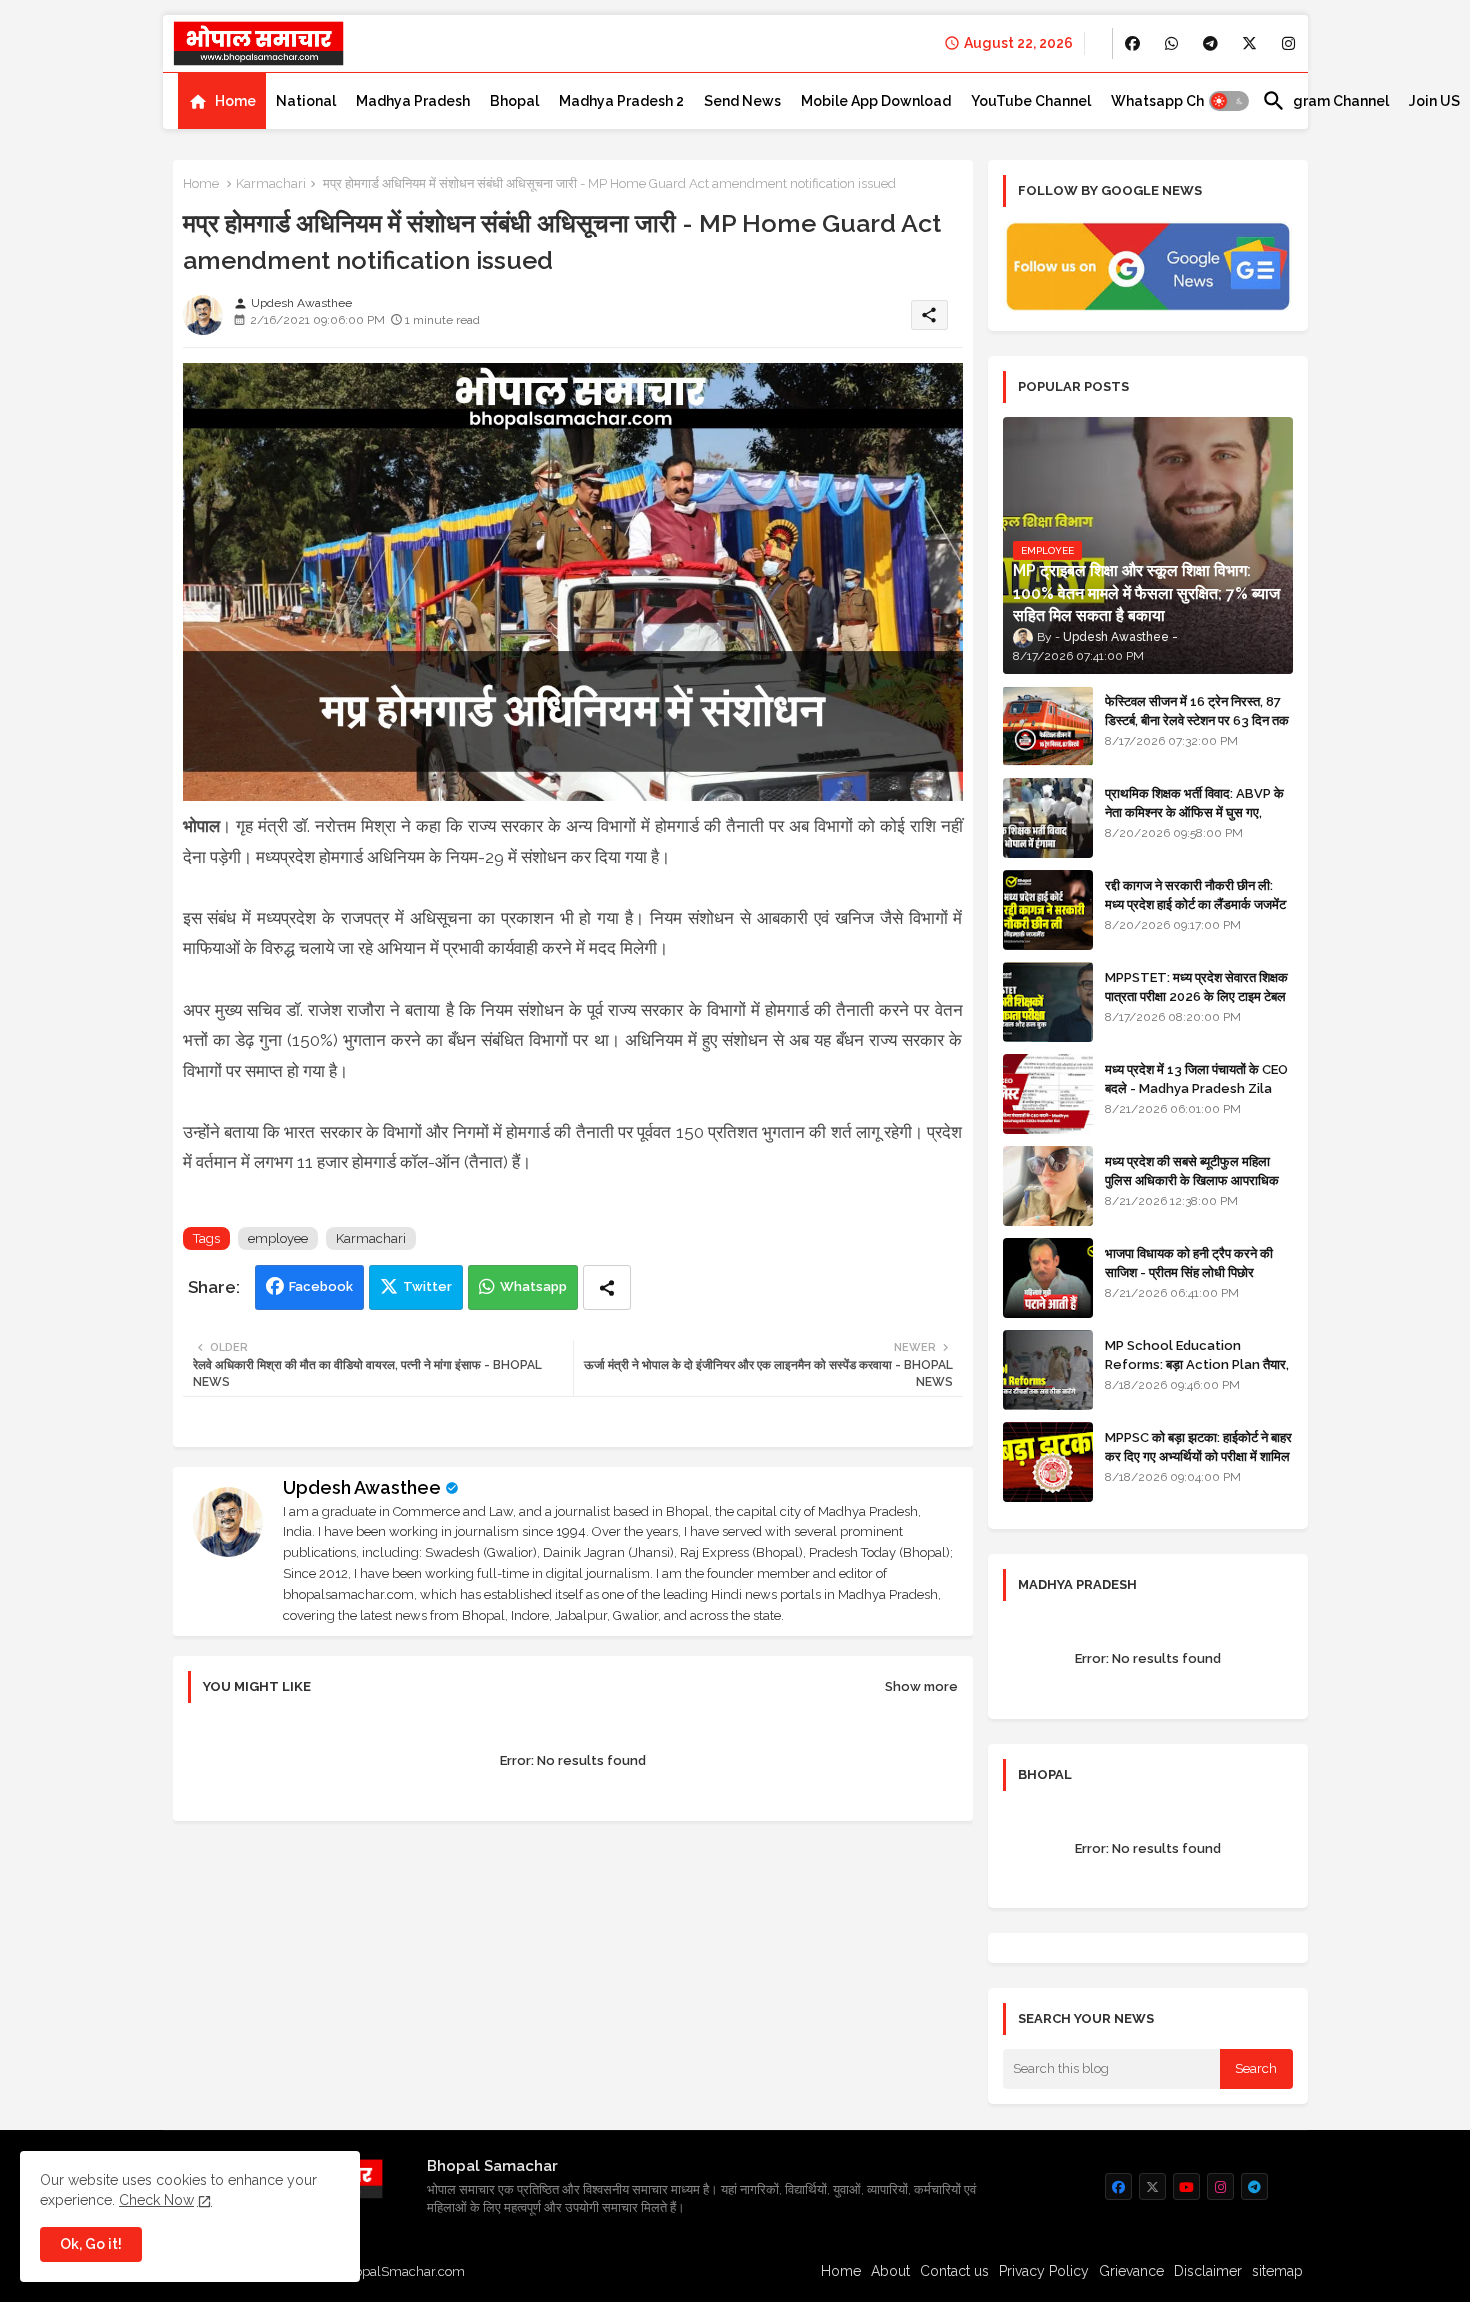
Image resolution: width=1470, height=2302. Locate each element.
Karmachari (271, 183)
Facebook (321, 1286)
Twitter (427, 1286)
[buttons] (1132, 43)
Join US (1434, 101)
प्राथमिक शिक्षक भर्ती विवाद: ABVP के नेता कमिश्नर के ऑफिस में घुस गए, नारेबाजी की (1194, 811)
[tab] (222, 101)
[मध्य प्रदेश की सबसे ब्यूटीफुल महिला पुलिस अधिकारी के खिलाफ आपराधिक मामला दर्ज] (1048, 1186)
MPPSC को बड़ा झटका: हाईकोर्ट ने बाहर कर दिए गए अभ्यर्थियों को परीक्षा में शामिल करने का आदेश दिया (1198, 1455)
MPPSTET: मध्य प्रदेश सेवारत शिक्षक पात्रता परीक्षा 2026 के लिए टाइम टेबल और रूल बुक (1196, 995)
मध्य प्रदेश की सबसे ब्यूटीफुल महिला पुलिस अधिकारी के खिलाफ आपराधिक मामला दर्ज (1192, 1179)
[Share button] (607, 1287)
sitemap (1277, 2271)
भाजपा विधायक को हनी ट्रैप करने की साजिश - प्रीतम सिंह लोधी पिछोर (1189, 1262)
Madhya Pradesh (413, 101)
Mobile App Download (876, 101)
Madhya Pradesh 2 (621, 101)
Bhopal (514, 101)
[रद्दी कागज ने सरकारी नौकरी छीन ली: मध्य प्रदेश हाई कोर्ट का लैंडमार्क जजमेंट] (1048, 910)
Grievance (1131, 2271)
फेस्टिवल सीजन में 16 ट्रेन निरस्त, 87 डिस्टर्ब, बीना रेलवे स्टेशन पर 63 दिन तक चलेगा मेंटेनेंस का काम (1197, 719)
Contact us (954, 2271)
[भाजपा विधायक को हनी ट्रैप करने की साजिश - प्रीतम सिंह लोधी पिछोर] (1048, 1278)
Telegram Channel (1325, 101)
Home (235, 101)
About (890, 2271)
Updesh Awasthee (362, 1487)
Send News (742, 101)
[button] (1229, 101)
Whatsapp (533, 1286)
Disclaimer (1208, 2271)
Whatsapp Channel (1176, 101)
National (306, 101)
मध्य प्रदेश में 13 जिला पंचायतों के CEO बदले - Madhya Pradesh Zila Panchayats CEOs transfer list (1196, 1097)
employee (278, 1238)
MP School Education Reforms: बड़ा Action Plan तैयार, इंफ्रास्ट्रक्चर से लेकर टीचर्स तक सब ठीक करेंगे (1197, 1373)
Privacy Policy (1044, 2271)
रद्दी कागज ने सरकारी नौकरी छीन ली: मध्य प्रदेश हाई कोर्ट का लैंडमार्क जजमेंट (1195, 894)
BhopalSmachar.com (401, 2271)
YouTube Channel (1031, 101)
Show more (921, 1686)
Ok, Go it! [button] (91, 2244)
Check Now (156, 2200)
